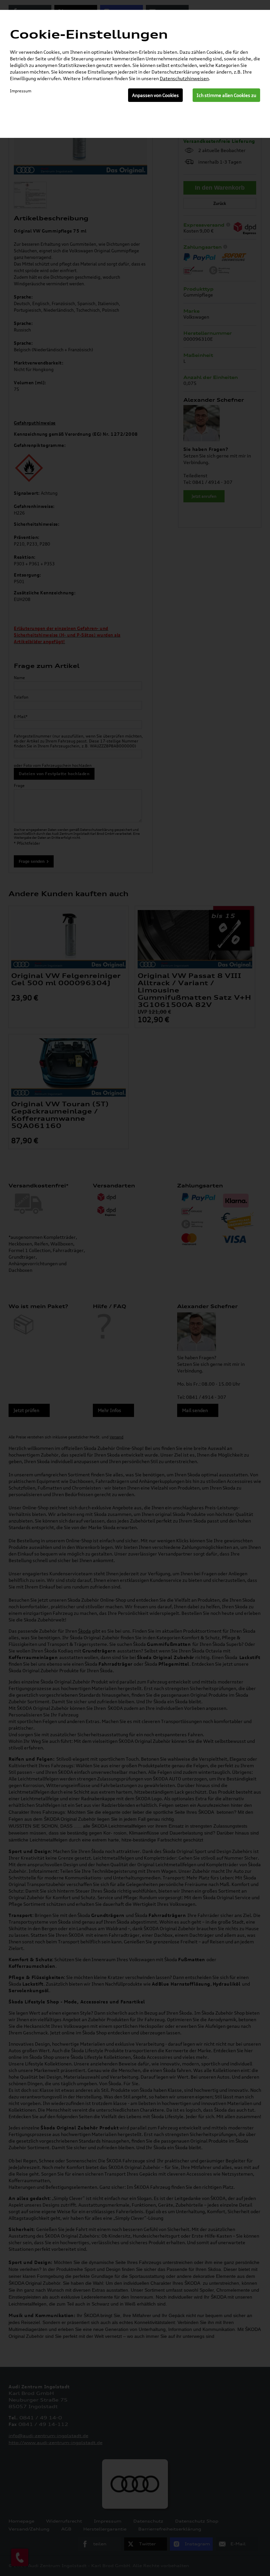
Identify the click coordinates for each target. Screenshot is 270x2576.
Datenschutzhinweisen (184, 78)
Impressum (21, 91)
